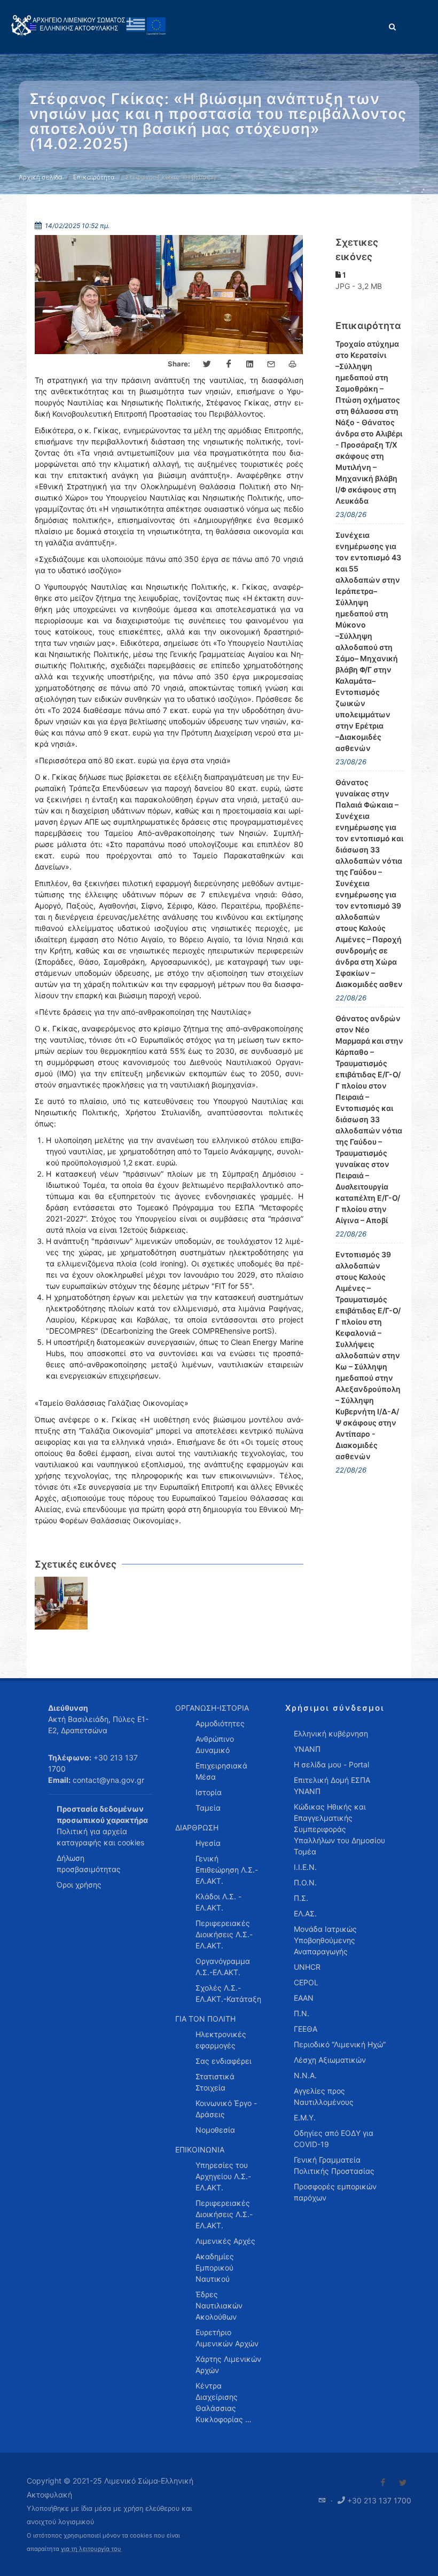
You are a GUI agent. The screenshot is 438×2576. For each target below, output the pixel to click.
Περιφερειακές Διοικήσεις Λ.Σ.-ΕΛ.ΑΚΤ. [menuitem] (224, 1934)
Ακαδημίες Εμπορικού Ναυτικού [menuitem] (215, 2268)
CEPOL (306, 1982)
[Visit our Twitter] (403, 2483)
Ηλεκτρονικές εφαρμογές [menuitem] (221, 2040)
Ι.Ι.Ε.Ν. (305, 1867)
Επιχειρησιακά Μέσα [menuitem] (221, 1771)
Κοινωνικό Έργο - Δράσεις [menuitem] (226, 2109)
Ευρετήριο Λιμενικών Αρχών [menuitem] (227, 2338)
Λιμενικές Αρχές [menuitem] (225, 2241)
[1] (61, 1603)
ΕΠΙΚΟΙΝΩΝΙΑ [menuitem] (200, 2150)
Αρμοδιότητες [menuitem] (220, 1723)
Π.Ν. (302, 2013)
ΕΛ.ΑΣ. (305, 1913)
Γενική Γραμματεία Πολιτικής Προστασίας (334, 2165)
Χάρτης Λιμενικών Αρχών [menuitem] (228, 2364)
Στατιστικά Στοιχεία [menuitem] (215, 2082)
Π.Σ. (301, 1898)
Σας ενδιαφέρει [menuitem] (224, 2061)
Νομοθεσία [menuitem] (215, 2130)
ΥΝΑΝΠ (307, 1749)
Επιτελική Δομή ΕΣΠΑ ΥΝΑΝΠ (332, 1786)
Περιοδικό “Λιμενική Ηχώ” (340, 2044)
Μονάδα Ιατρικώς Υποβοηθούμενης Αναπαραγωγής (325, 1940)
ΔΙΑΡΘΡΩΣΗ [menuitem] (197, 1827)
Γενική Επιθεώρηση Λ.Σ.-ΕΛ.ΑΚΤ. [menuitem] (227, 1870)
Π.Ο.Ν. (305, 1882)
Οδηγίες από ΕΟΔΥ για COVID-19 (334, 2139)
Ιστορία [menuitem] (209, 1792)
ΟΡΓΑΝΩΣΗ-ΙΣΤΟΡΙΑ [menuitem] (212, 1708)
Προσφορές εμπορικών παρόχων (335, 2192)
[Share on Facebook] (229, 364)
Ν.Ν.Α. (305, 2075)
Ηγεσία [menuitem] (208, 1843)
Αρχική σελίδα (41, 177)
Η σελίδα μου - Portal (331, 1764)
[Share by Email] (271, 364)
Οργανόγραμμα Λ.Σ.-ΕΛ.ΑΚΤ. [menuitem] (223, 1967)
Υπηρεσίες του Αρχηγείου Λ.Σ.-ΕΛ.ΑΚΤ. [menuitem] (223, 2176)
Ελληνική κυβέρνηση (331, 1733)
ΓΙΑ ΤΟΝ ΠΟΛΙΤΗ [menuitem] (205, 2019)
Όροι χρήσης (79, 1885)
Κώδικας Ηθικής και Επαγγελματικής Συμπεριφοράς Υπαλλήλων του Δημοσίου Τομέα (339, 1829)
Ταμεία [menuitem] (208, 1808)
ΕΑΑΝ (304, 1998)
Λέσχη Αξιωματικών (330, 2060)
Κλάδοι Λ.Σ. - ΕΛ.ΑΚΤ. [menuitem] (218, 1902)
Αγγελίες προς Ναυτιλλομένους (324, 2096)
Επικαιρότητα (94, 177)
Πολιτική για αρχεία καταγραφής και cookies (100, 1837)
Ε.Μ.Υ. (305, 2117)
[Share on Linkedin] (250, 364)
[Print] (293, 364)
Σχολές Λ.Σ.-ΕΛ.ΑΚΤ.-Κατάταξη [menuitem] (228, 1993)
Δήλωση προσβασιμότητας (89, 1864)
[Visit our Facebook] (383, 2483)
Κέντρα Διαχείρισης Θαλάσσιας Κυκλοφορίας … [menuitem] (224, 2402)
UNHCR (307, 1967)
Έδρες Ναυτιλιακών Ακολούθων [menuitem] (219, 2305)
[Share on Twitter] (207, 364)
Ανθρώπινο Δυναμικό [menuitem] (215, 1744)
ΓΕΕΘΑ (306, 2029)
